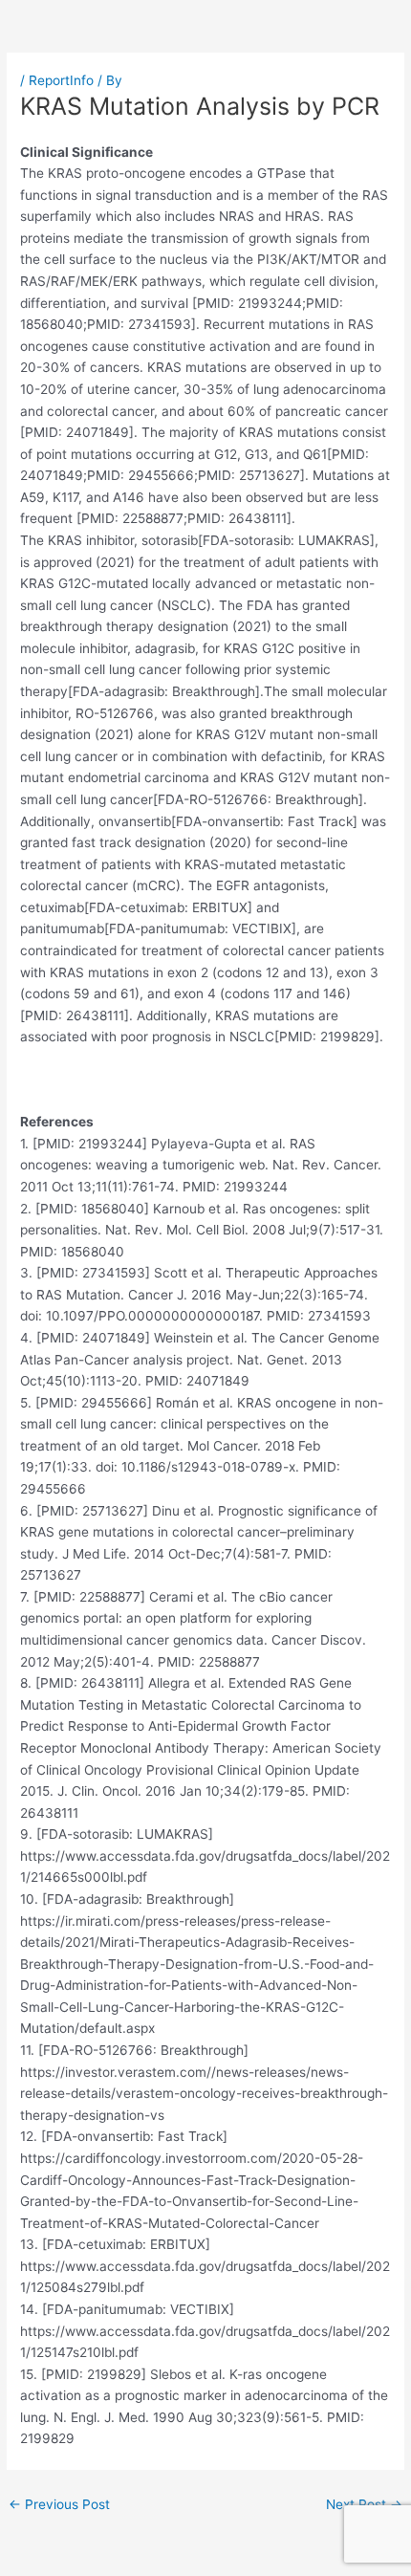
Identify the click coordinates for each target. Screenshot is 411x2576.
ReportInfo (61, 80)
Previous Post (59, 2504)
